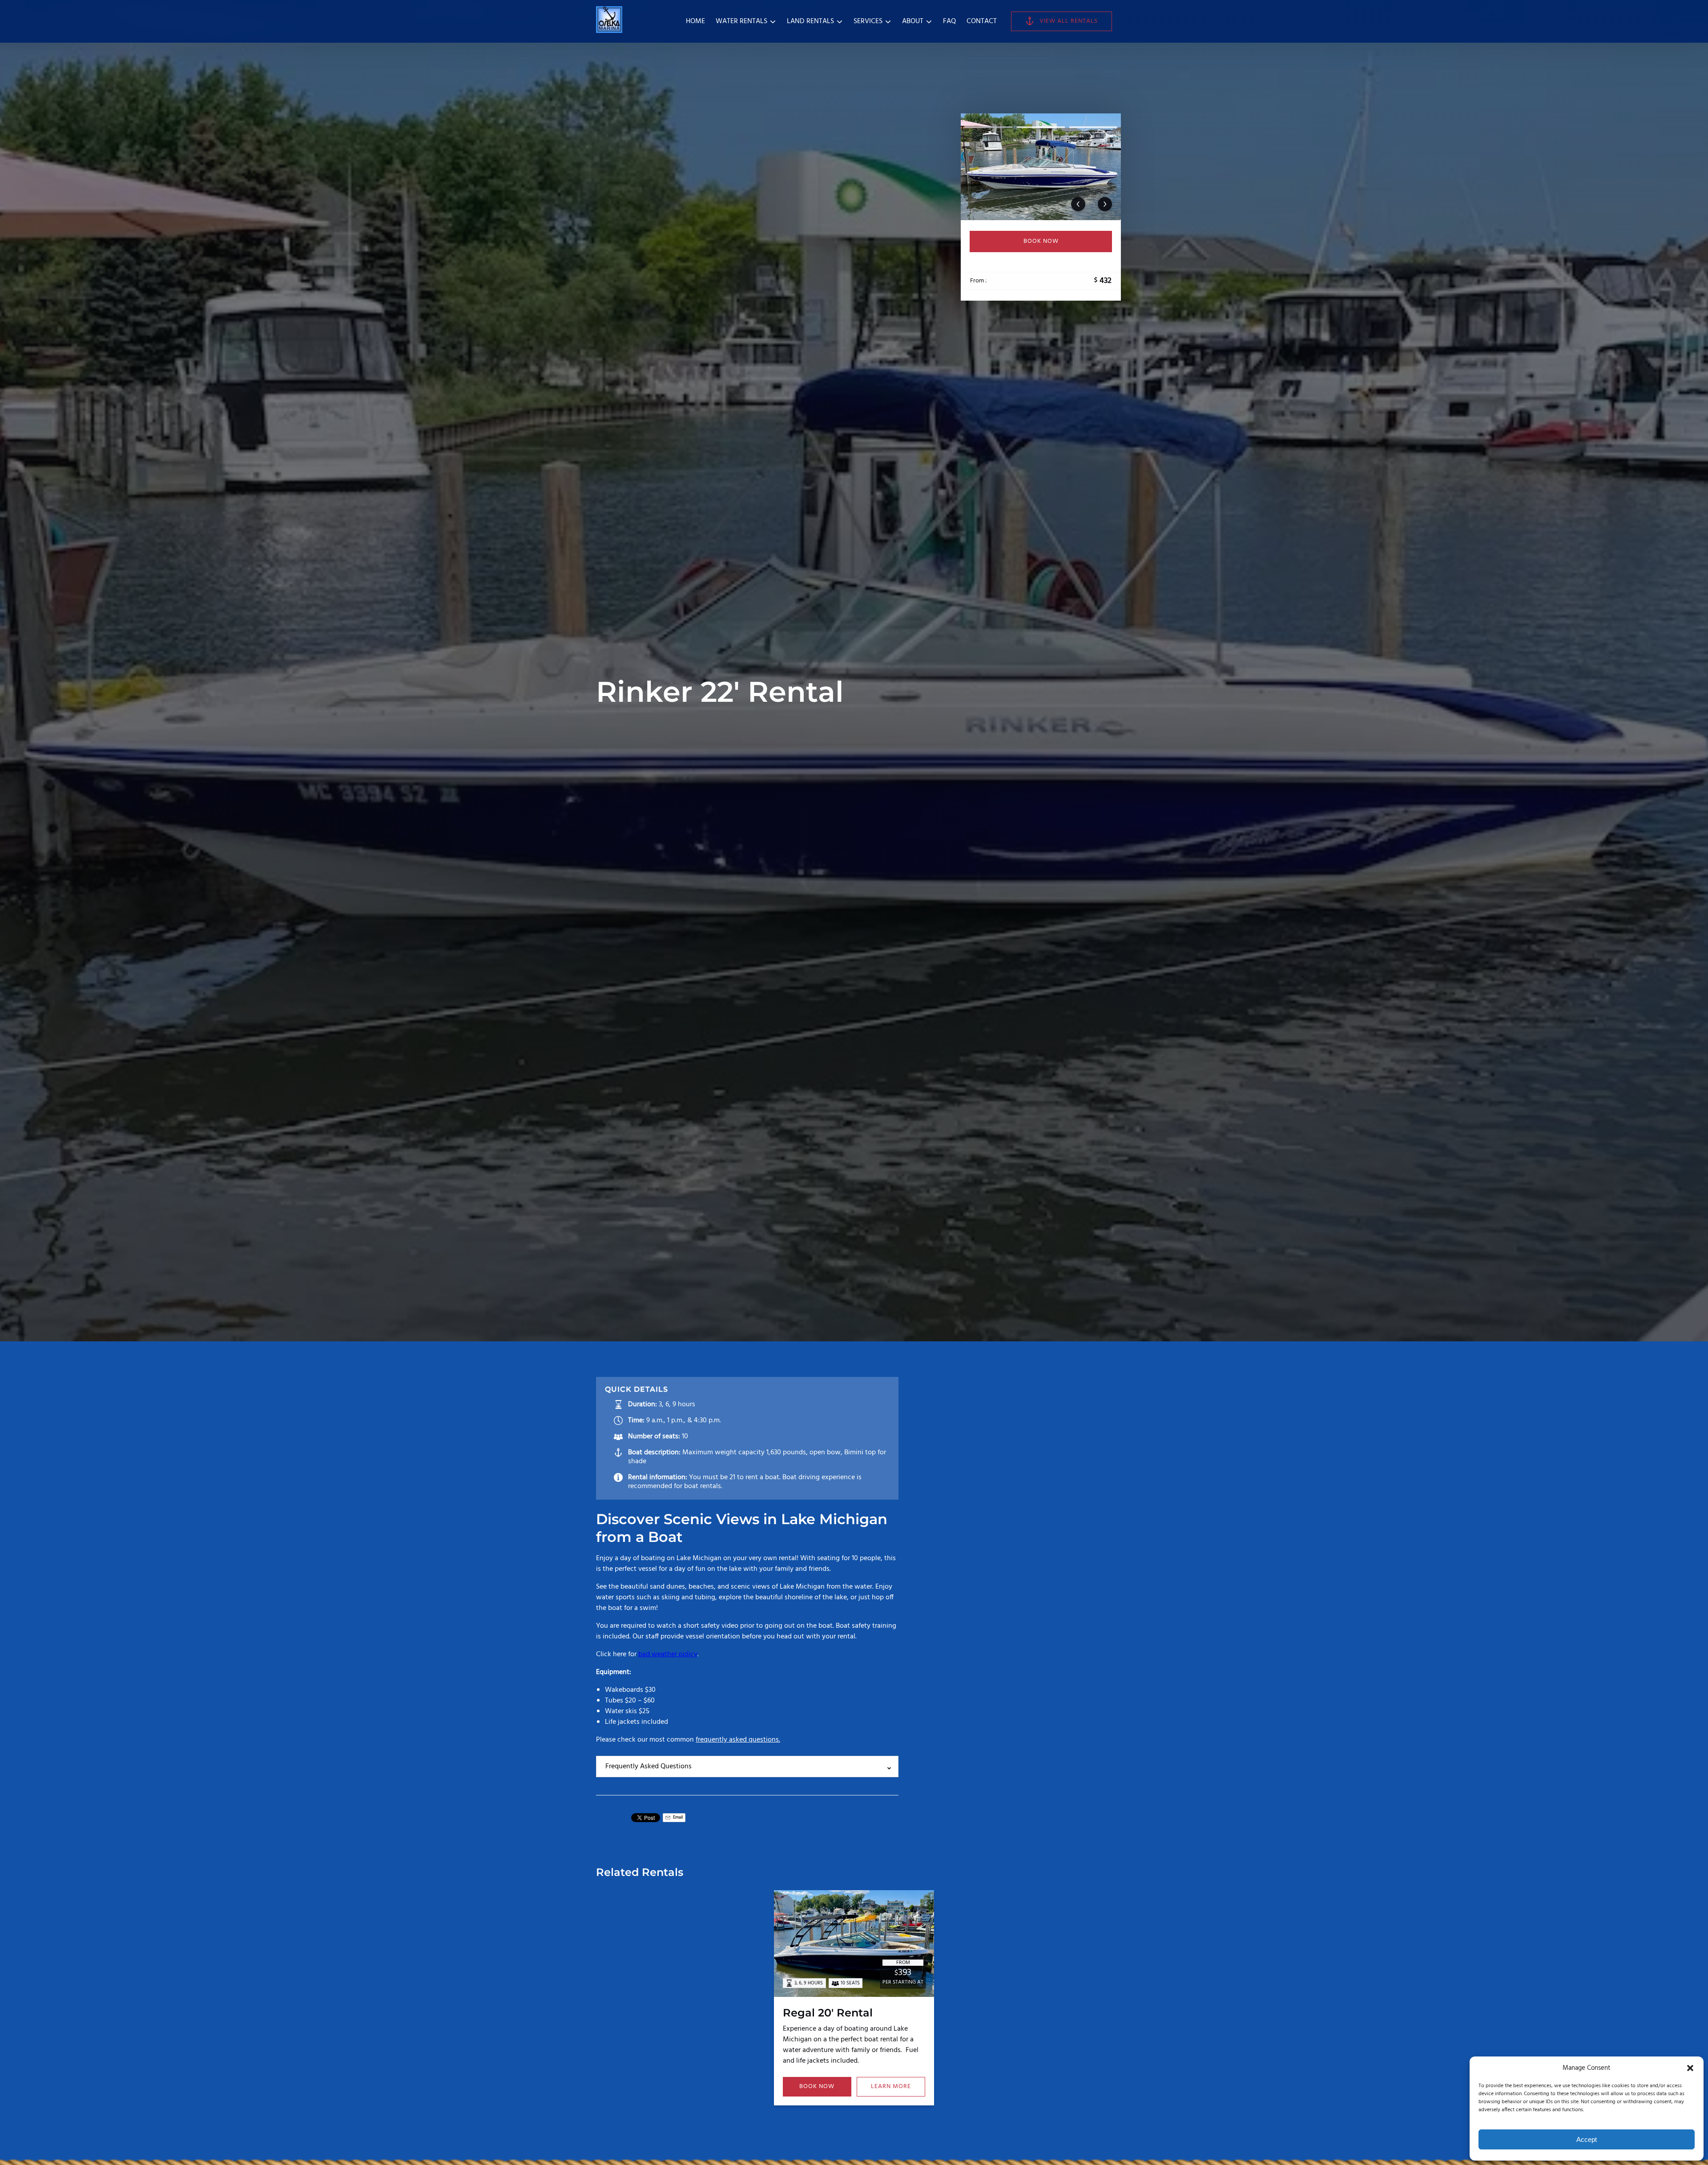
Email (677, 1817)
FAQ (949, 21)
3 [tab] (1093, 127)
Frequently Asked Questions (649, 1767)
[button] (1690, 2068)
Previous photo (1078, 204)
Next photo (1105, 204)
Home (695, 21)
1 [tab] (989, 127)
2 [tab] (1041, 127)
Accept (1587, 2139)
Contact (982, 21)
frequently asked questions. (738, 1740)
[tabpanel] (1041, 167)
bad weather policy (668, 1654)
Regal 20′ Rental (828, 2013)
